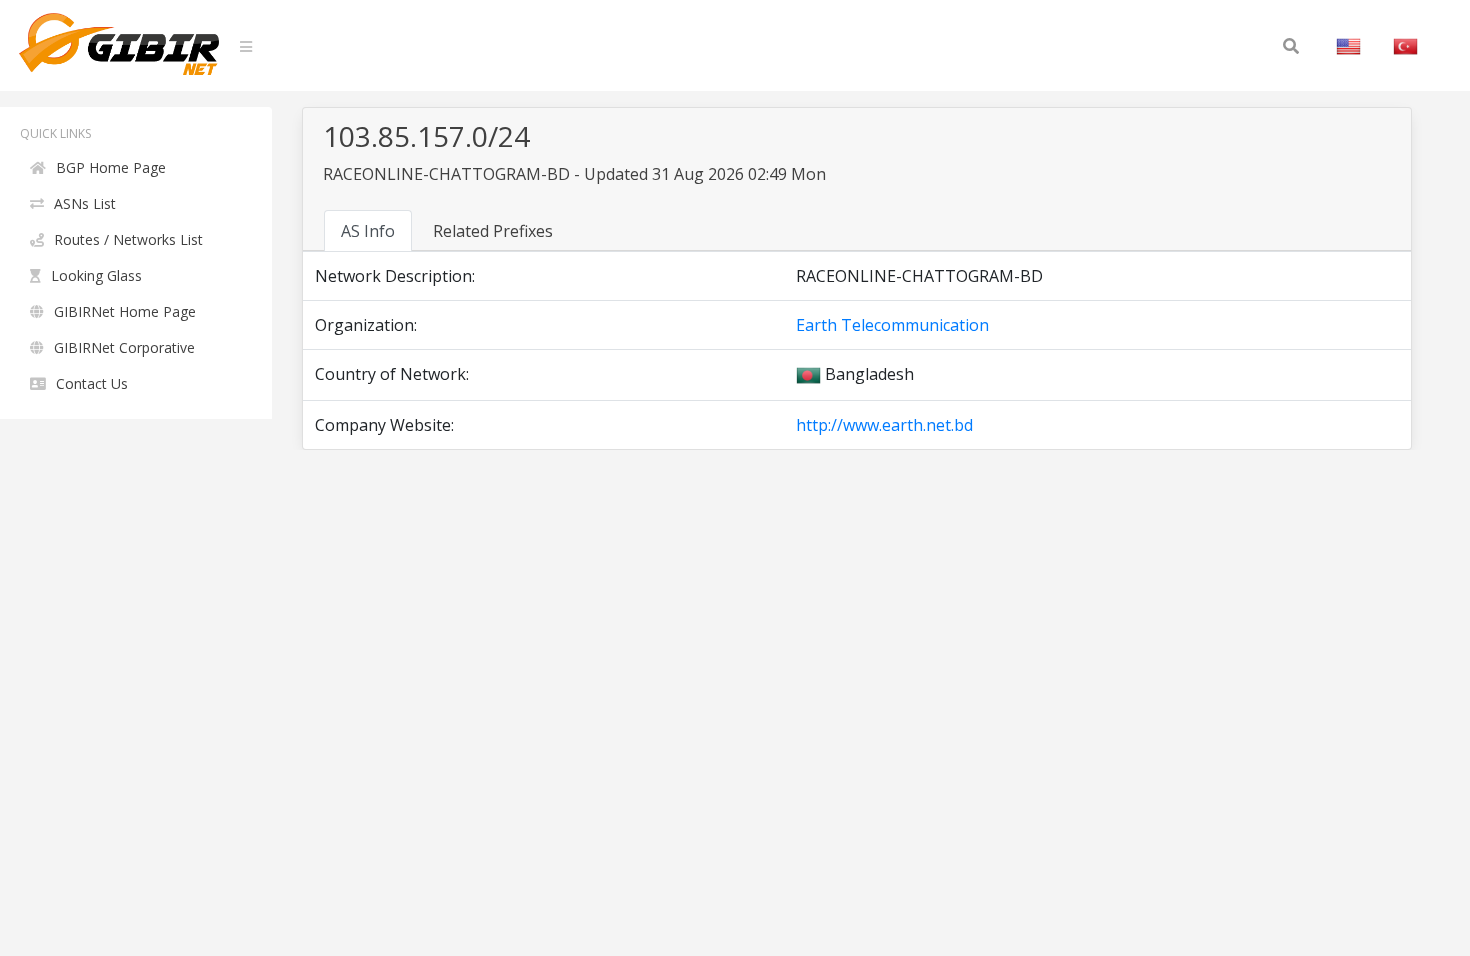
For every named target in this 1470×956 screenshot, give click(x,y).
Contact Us (92, 383)
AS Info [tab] (368, 231)
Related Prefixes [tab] (493, 231)
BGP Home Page (111, 167)
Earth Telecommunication (892, 325)
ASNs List (85, 203)
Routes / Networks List (128, 239)
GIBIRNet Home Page (125, 311)
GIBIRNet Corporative (124, 347)
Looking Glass (96, 275)
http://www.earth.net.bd (884, 425)
